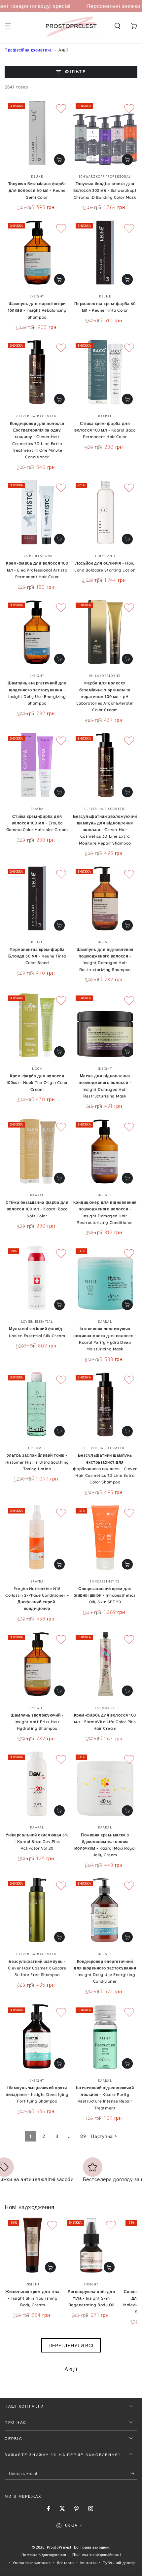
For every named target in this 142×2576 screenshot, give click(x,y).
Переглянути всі (71, 2345)
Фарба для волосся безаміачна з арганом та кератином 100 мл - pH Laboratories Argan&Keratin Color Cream (105, 696)
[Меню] (8, 26)
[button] (117, 26)
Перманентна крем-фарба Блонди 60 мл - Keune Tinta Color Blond (37, 956)
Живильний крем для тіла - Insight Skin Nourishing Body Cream (33, 2298)
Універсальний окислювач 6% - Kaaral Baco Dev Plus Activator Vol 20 (37, 1842)
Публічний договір (119, 2563)
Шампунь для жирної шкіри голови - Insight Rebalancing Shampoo (37, 310)
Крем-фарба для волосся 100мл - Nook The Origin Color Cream (37, 1083)
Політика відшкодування (44, 2555)
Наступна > (104, 2136)
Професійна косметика (28, 50)
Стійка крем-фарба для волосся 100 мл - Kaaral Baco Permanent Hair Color (105, 430)
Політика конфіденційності (96, 2554)
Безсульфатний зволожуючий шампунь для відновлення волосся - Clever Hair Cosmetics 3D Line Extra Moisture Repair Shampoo (105, 830)
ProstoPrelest (59, 2547)
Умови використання (32, 2563)
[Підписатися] (134, 2474)
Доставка (65, 2563)
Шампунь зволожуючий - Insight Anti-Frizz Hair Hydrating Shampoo (37, 1722)
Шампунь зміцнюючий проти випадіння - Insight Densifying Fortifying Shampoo (37, 2095)
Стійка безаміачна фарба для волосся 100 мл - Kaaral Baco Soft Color (37, 1209)
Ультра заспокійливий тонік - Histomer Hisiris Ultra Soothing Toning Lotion (37, 1462)
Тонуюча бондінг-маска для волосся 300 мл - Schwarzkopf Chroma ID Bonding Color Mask (105, 191)
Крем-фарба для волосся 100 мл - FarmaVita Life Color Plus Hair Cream (105, 1722)
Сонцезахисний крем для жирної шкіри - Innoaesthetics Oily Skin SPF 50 (105, 1595)
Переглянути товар (59, 159)
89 (83, 2136)
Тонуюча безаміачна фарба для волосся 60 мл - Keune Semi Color (37, 191)
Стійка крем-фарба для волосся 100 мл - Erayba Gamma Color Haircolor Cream (37, 823)
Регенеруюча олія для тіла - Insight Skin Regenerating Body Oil (91, 2298)
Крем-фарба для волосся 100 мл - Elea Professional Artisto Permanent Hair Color (37, 570)
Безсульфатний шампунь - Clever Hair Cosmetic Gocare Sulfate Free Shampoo (37, 1968)
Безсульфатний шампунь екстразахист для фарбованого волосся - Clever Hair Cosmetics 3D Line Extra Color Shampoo (105, 1469)
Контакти (89, 2563)
